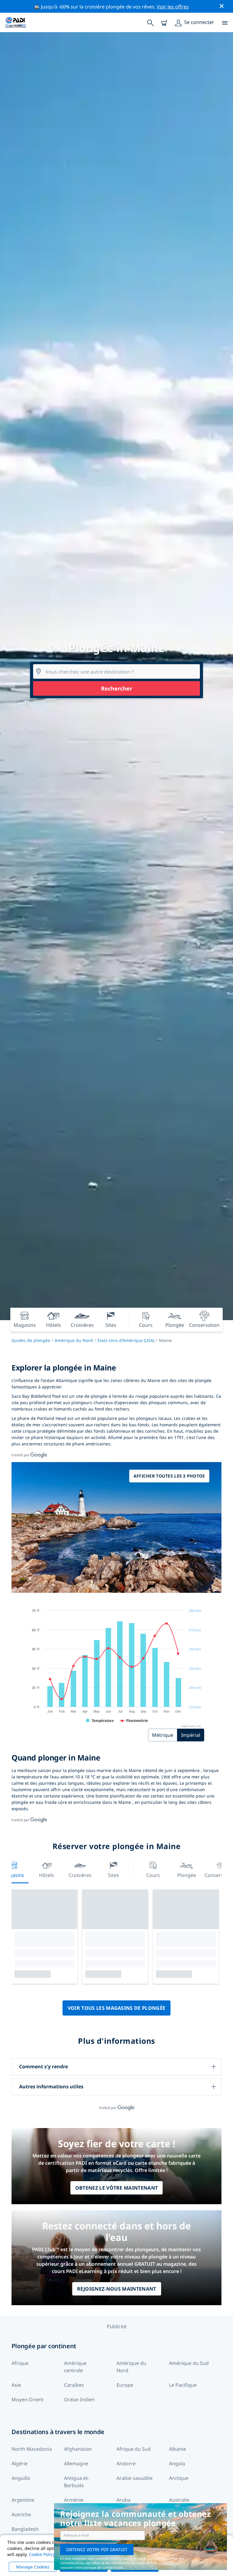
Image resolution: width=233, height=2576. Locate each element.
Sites (113, 1875)
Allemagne (76, 2463)
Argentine (23, 2500)
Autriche (21, 2514)
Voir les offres (173, 7)
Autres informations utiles (51, 2087)
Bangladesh (25, 2529)
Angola (177, 2463)
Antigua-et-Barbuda (77, 2482)
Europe (125, 2385)
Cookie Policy (42, 2554)
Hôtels (47, 1875)
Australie (179, 2500)
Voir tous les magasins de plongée (117, 2008)
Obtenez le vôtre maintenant (117, 2188)
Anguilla (21, 2478)
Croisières (80, 1875)
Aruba (123, 2500)
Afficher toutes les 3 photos (169, 1476)
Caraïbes (74, 2385)
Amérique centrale (75, 2367)
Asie (16, 2385)
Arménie (74, 2500)
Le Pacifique (183, 2385)
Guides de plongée (31, 1340)
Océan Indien (79, 2399)
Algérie (20, 2463)
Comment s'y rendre (44, 2067)
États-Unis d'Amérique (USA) (126, 1340)
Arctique (179, 2478)
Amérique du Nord (74, 1340)
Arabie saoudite (135, 2478)
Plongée (187, 1875)
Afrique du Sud (134, 2449)
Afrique (20, 2363)
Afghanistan (78, 2449)
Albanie (177, 2449)
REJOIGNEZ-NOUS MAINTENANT (117, 2289)
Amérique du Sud (189, 2363)
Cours (153, 1875)
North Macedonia (32, 2449)
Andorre (126, 2463)
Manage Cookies (33, 2567)
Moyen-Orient (28, 2399)
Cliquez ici (166, 2563)
